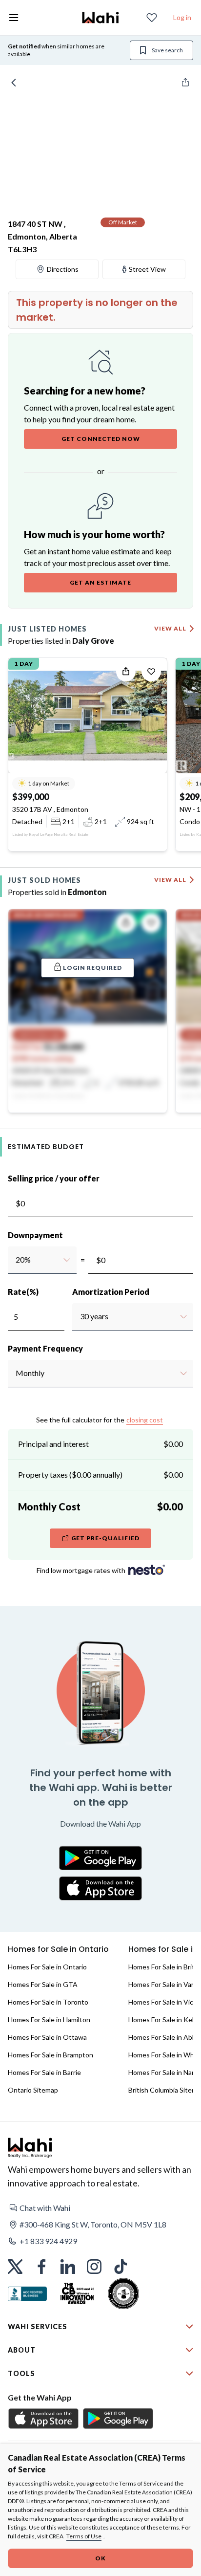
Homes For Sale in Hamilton (49, 2019)
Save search (167, 50)
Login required (92, 968)
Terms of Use (84, 2536)
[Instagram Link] (94, 2267)
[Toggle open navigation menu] (14, 18)
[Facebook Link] (41, 2267)
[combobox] (15, 1260)
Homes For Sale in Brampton (50, 2055)
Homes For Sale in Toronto (48, 2002)
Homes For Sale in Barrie (44, 2072)
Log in (182, 17)
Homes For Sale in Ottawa (47, 2037)
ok (100, 2558)
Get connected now (101, 439)
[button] (100, 2208)
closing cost (145, 1420)
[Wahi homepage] (100, 18)
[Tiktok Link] (121, 2267)
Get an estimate (100, 582)
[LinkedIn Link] (68, 2267)
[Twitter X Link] (15, 2267)
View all (170, 628)
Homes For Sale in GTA (43, 1984)
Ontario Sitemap (33, 2090)
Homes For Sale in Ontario (47, 1967)
